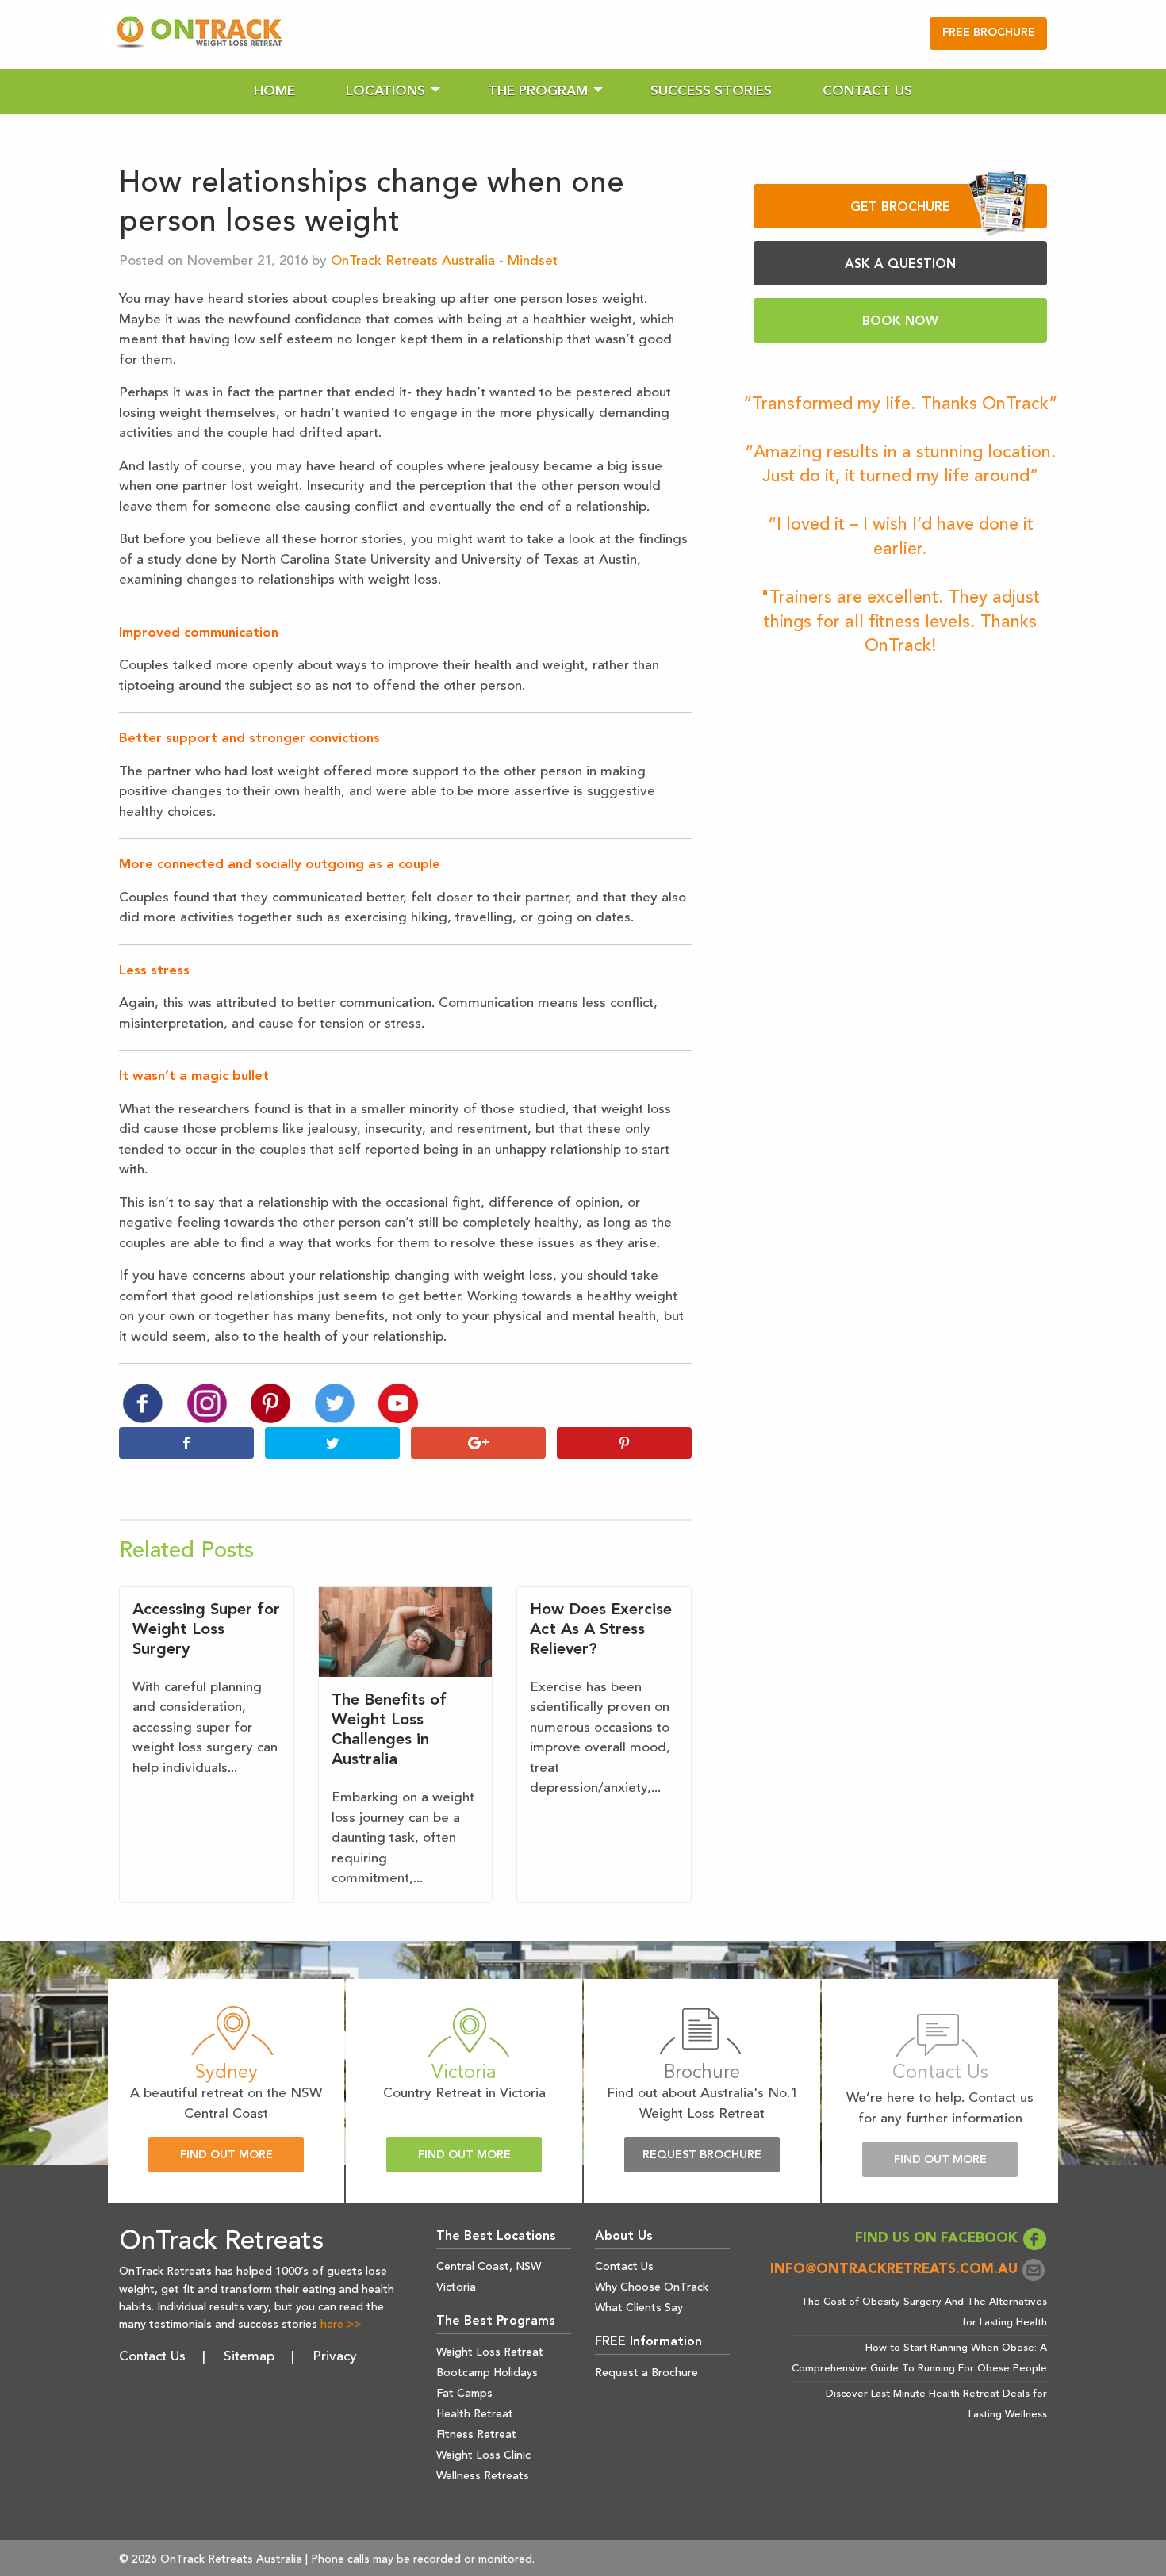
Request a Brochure (646, 2373)
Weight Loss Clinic (483, 2455)
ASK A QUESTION (900, 265)
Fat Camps (464, 2394)
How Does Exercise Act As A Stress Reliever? (601, 1630)
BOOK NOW (900, 322)
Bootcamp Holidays (487, 2373)
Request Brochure (702, 2155)
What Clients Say (639, 2308)
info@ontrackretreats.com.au (896, 2270)
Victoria (456, 2287)
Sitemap (249, 2357)
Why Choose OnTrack (652, 2287)
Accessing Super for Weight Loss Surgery (206, 1630)
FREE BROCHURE (989, 33)
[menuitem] (274, 92)
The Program (538, 92)
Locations (385, 92)
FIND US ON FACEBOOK (938, 2239)
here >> (341, 2325)
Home (274, 92)
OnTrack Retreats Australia (413, 261)
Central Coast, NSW (489, 2267)
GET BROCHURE (900, 208)
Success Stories (711, 92)
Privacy (335, 2357)
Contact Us (867, 92)
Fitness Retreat (476, 2435)
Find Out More (226, 2155)
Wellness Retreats (483, 2476)
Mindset (533, 261)
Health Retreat (475, 2414)
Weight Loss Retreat (490, 2352)
